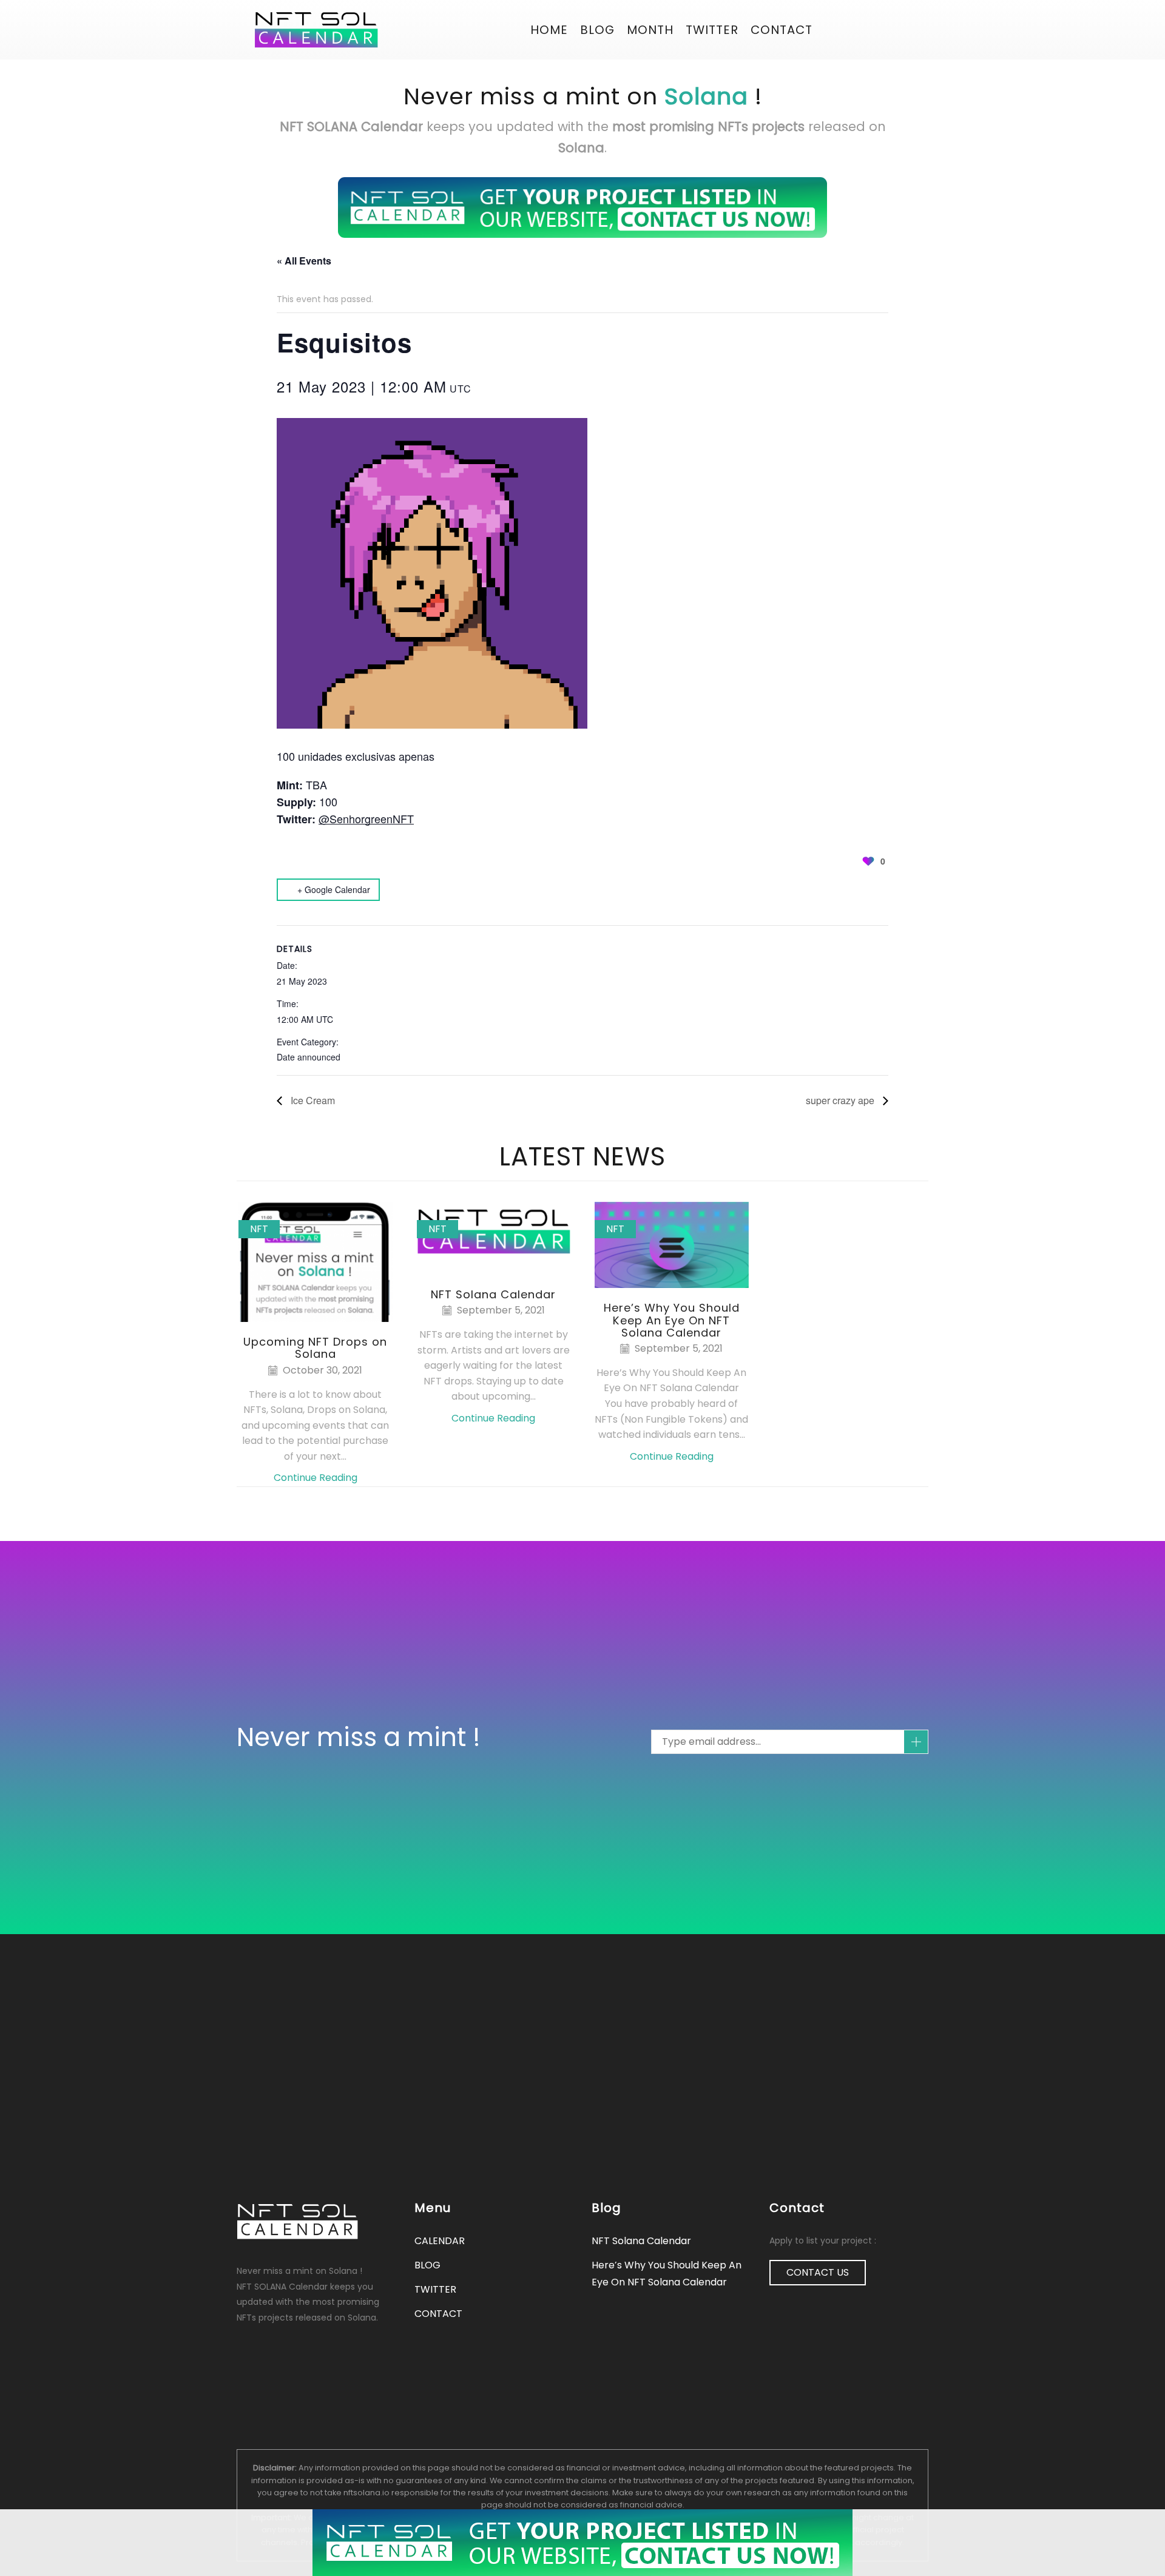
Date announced (309, 1057)
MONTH (650, 30)
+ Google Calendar (334, 889)
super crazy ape (841, 1100)
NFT (259, 1229)
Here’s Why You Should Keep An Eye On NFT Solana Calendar (672, 1320)
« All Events (304, 261)
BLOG (597, 30)
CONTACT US (818, 2272)
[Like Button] (868, 861)
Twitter (712, 30)
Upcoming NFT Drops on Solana (315, 1348)
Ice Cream (312, 1100)
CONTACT (782, 30)
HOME (549, 30)
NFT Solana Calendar (493, 1294)
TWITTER (435, 2289)
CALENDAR (440, 2241)
